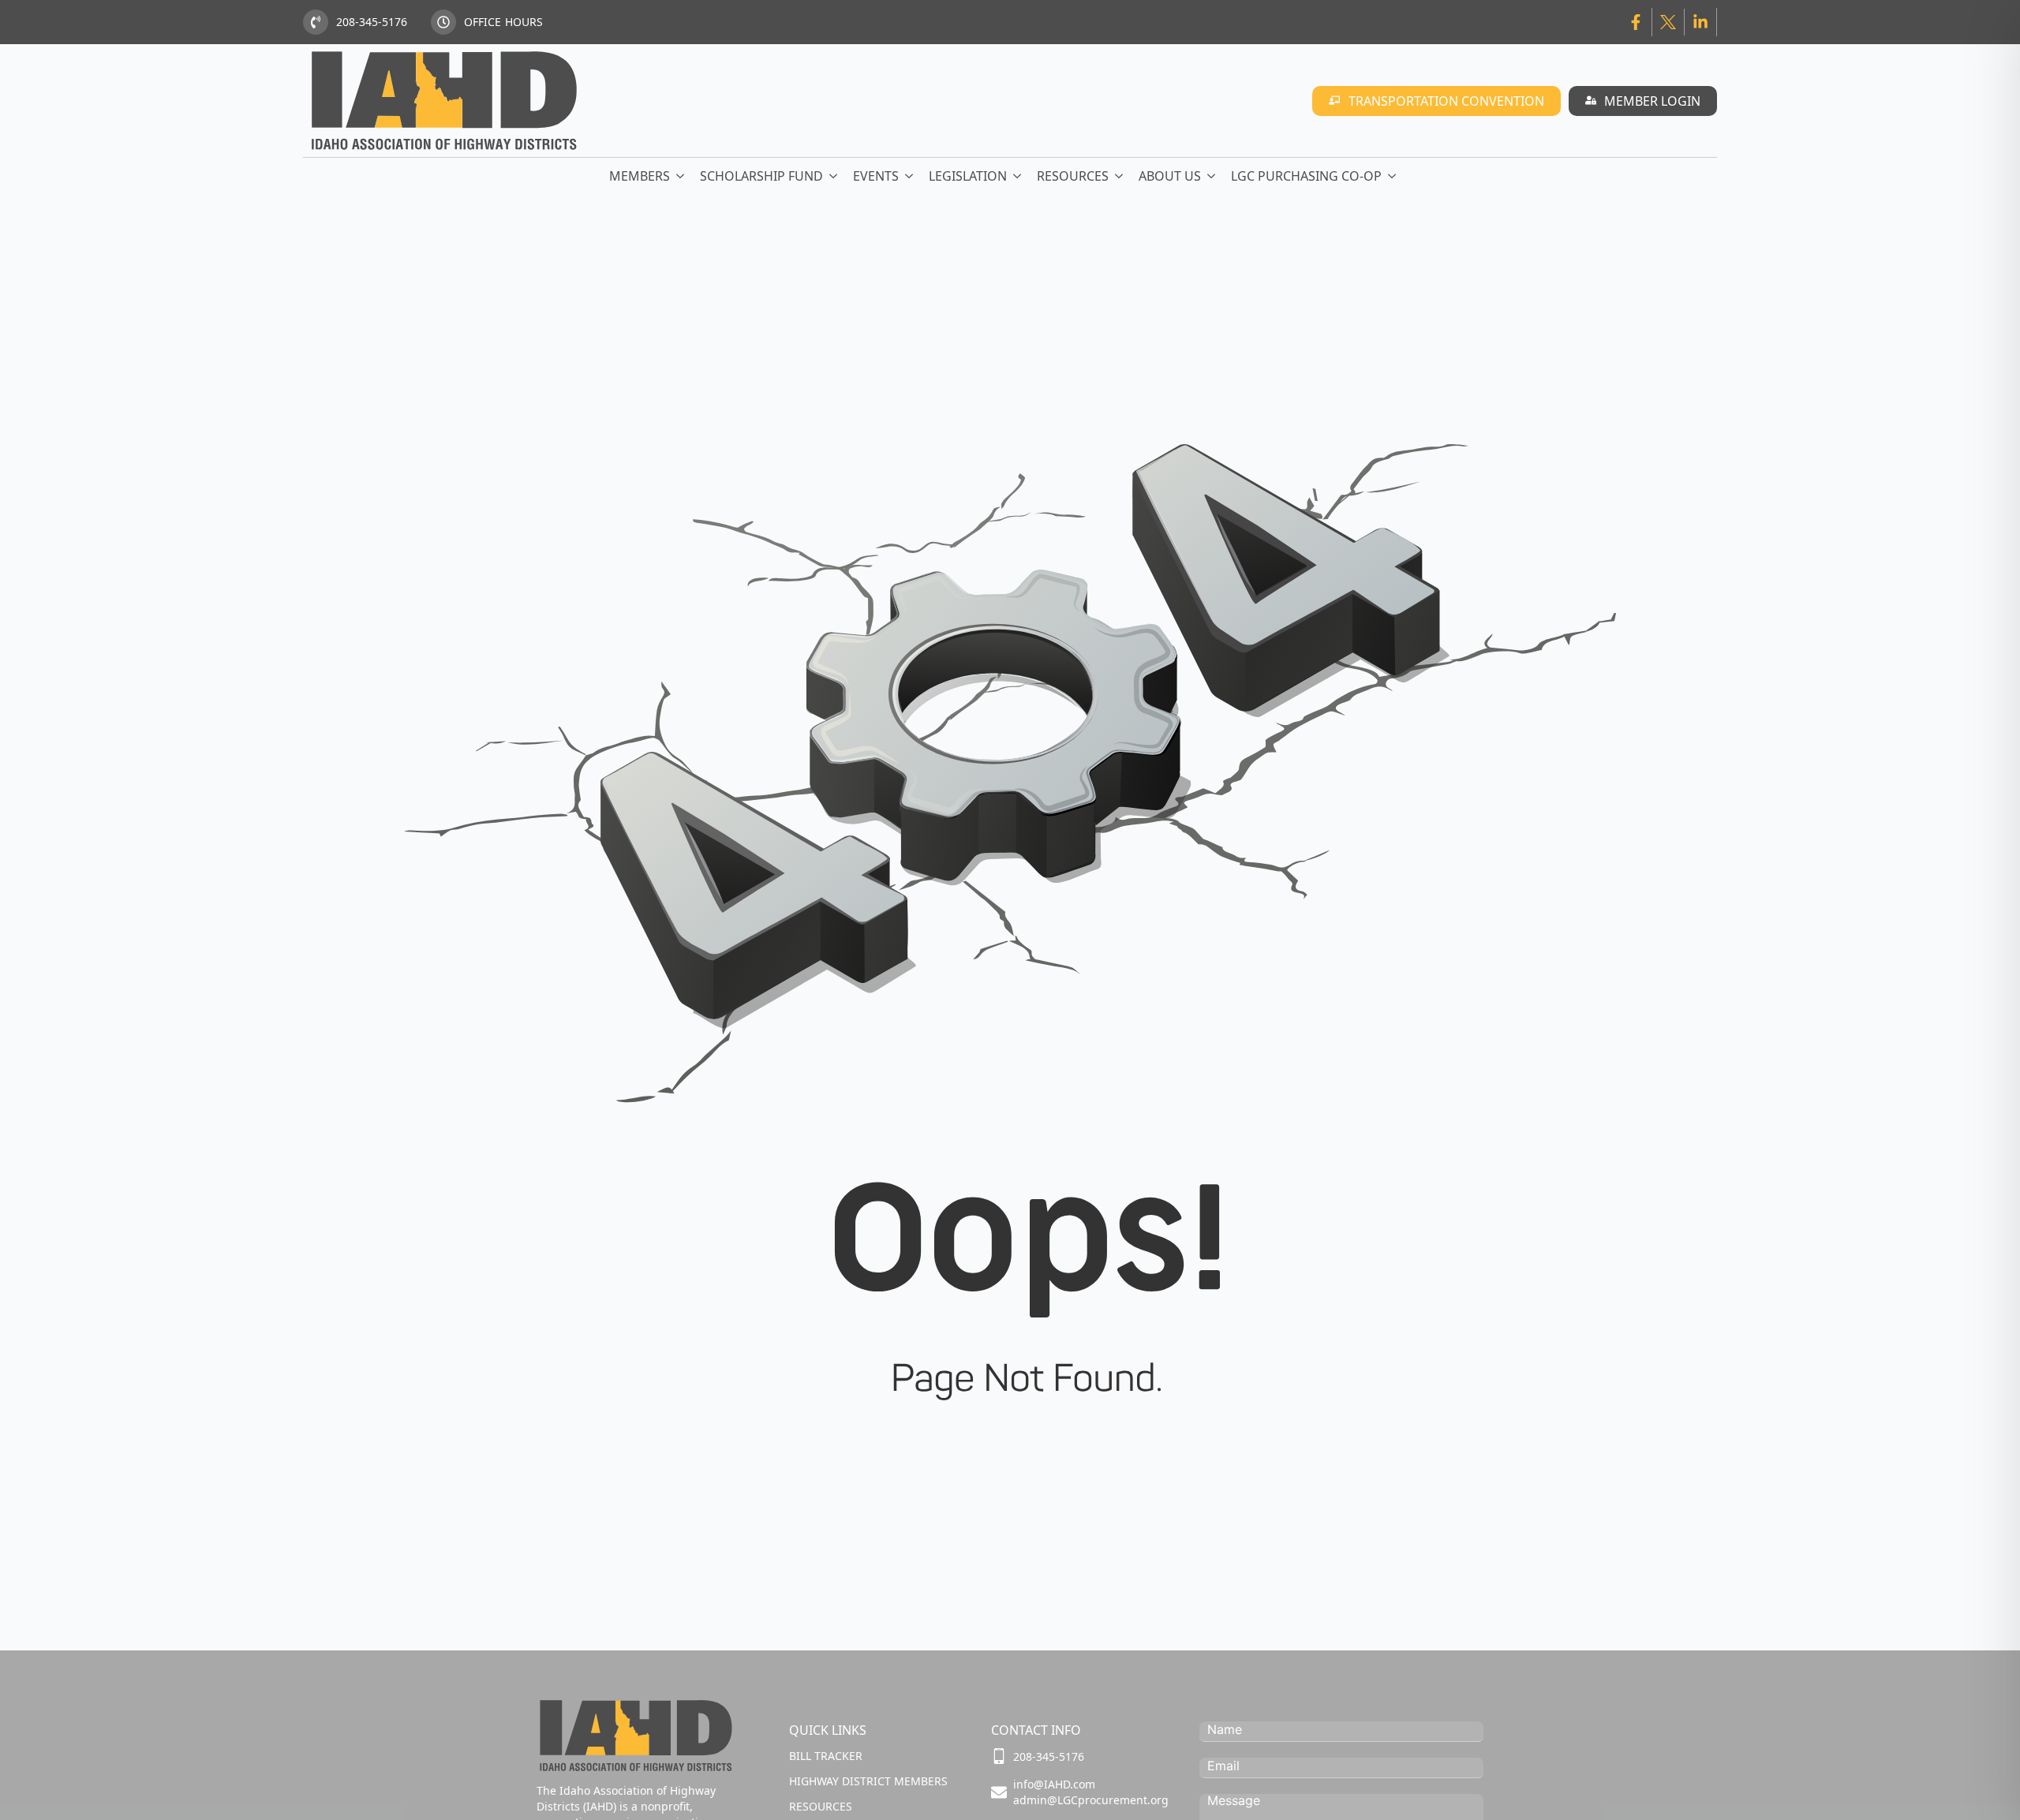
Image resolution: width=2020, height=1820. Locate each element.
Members (640, 176)
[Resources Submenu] (1120, 176)
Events (876, 176)
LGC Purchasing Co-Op (1306, 176)
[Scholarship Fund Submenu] (834, 176)
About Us (1170, 176)
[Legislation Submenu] (1018, 176)
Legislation (968, 176)
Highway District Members (868, 1781)
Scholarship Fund (761, 176)
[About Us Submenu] (1212, 176)
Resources (1073, 176)
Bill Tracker (826, 1756)
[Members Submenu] (681, 176)
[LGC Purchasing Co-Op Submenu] (1393, 176)
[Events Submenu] (910, 176)
